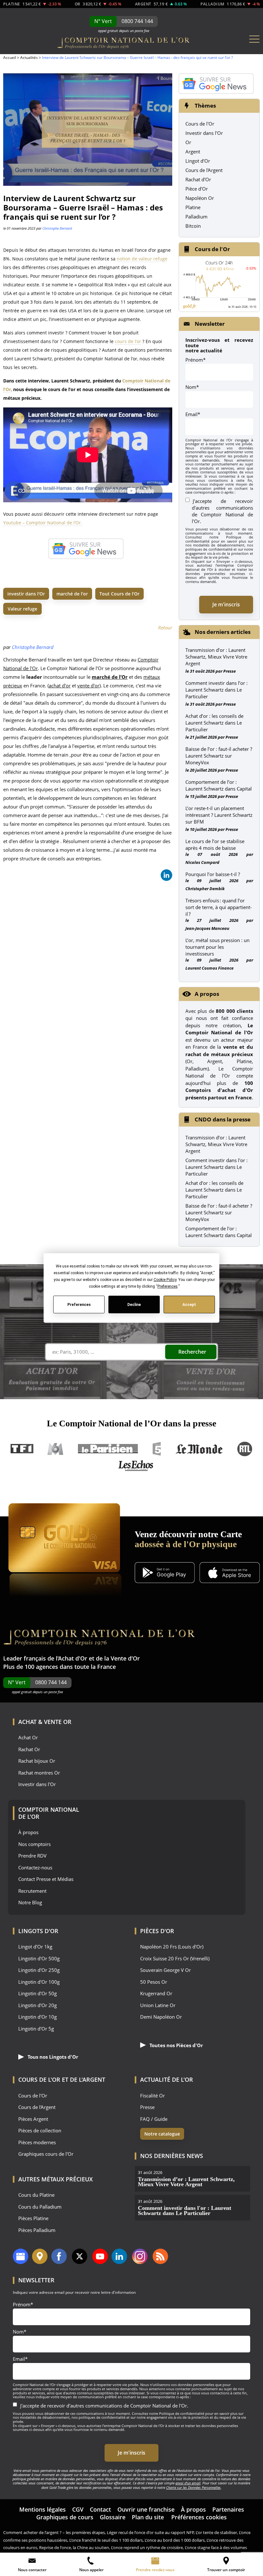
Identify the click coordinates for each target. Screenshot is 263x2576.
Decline (134, 1304)
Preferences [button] (167, 1286)
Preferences (79, 1304)
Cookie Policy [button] (165, 1280)
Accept (189, 1304)
